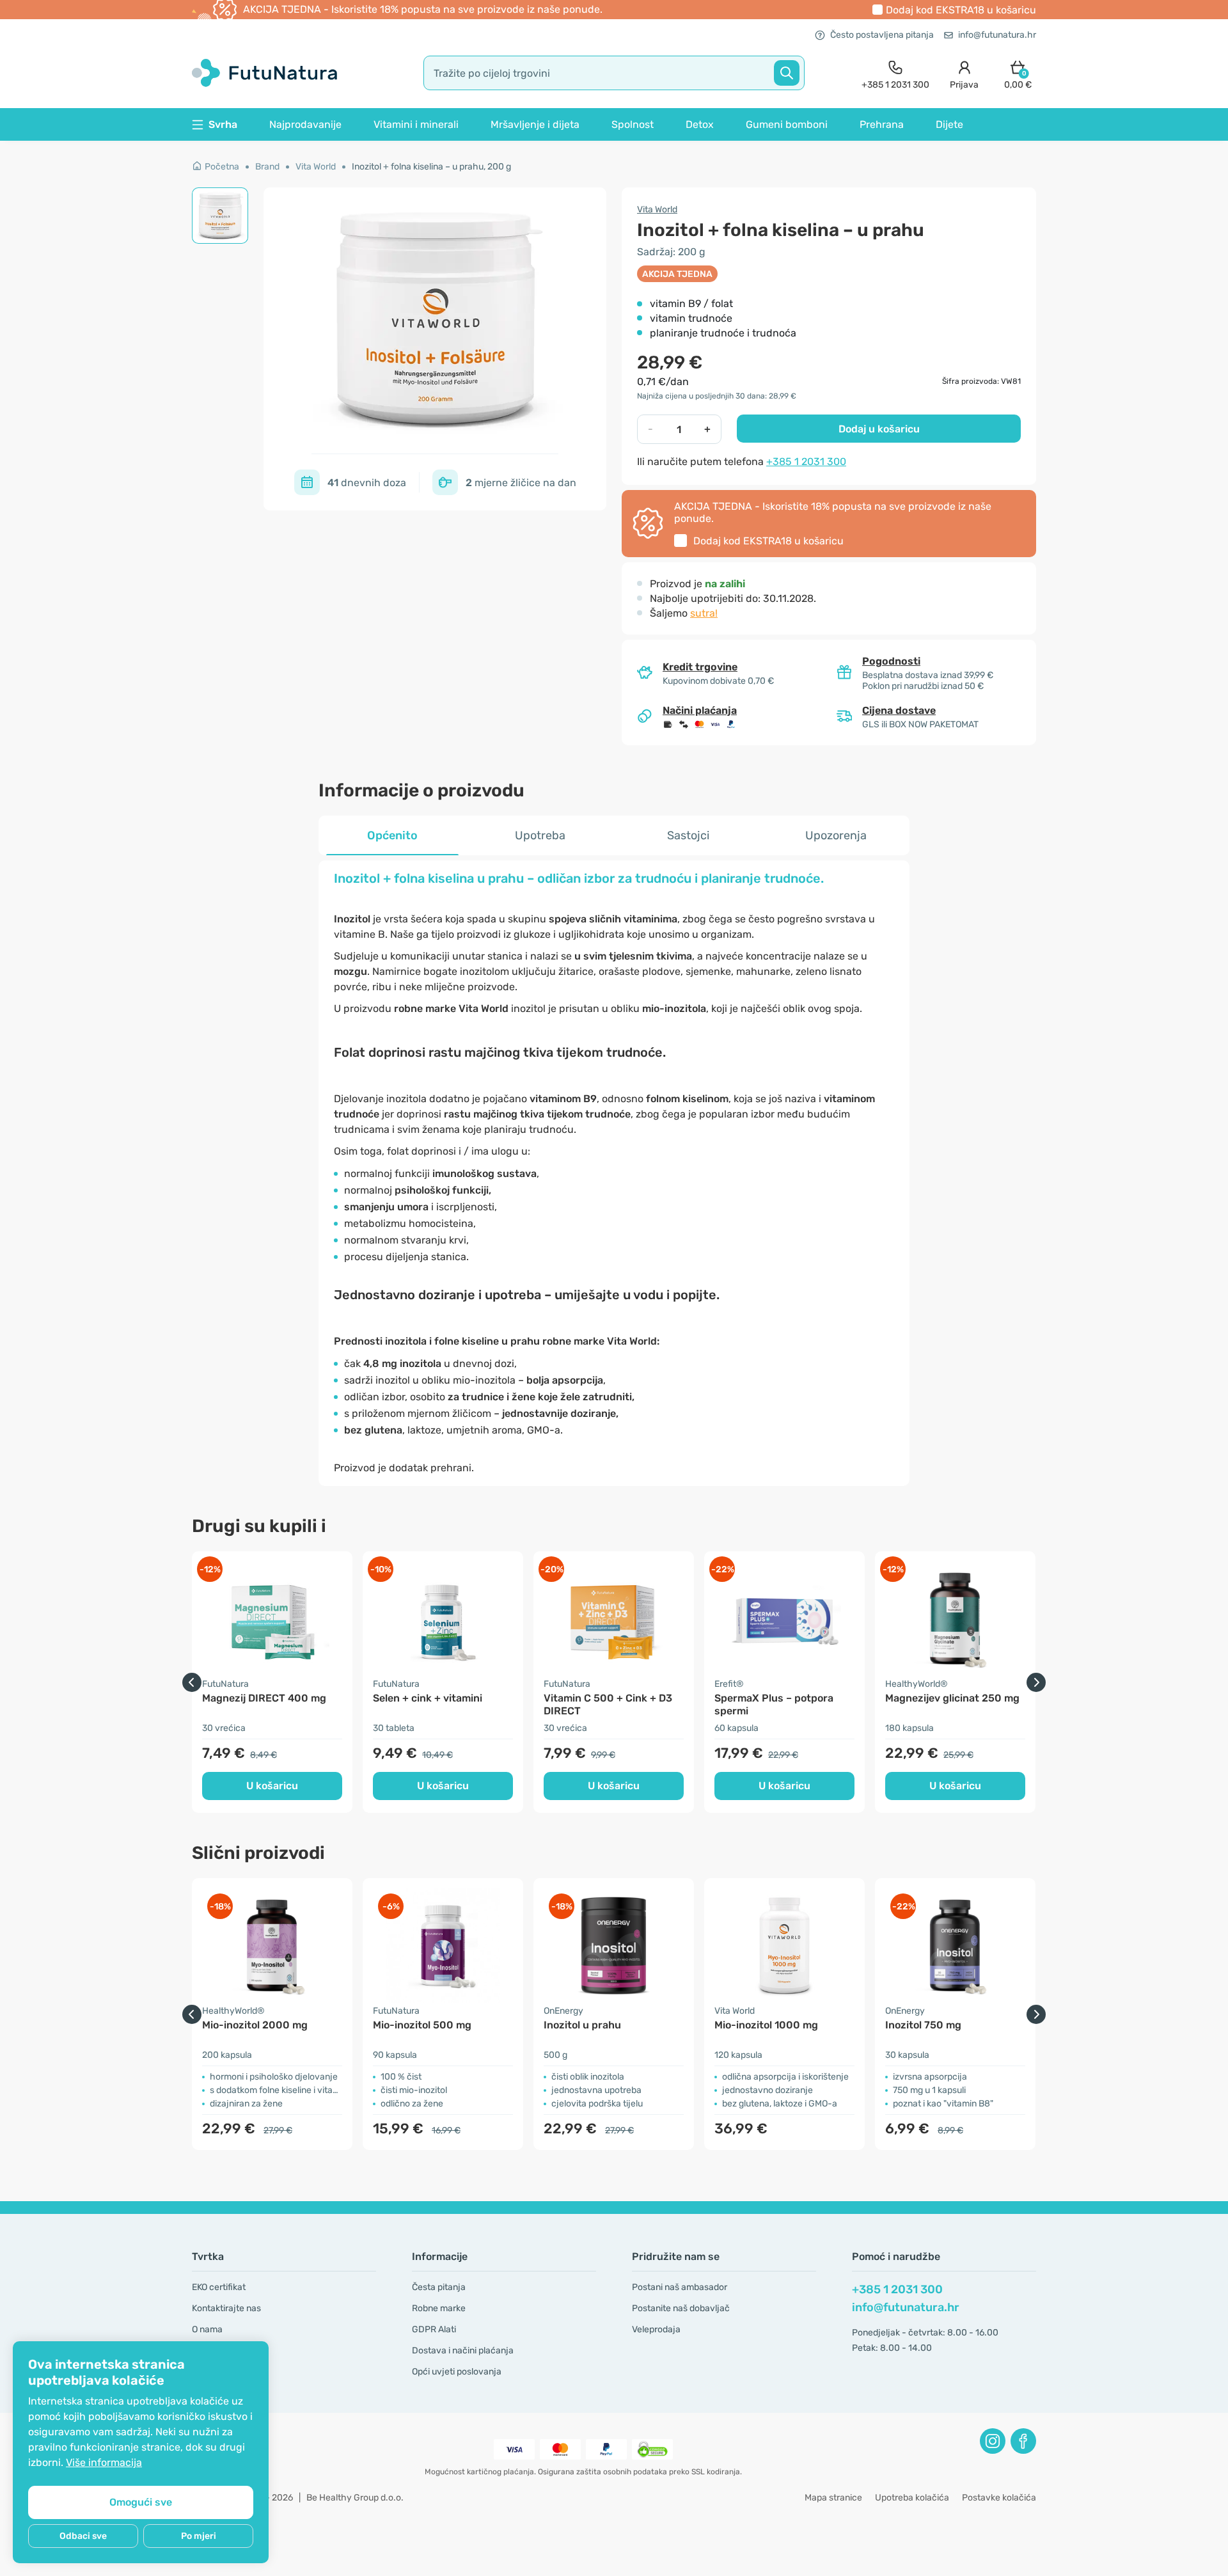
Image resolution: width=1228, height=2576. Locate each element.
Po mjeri (199, 2536)
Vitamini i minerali (416, 124)
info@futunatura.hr (997, 35)
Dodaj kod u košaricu (961, 10)
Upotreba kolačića (912, 2498)
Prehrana (882, 124)
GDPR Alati (434, 2329)
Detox (700, 124)
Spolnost (633, 124)
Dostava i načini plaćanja (463, 2351)
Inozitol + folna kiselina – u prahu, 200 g (431, 167)
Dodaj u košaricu (879, 429)
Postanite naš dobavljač (681, 2308)
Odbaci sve (83, 2536)
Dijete (949, 124)
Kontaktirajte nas (226, 2308)
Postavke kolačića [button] (999, 2498)
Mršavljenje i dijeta (535, 124)
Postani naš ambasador (680, 2287)
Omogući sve (141, 2502)
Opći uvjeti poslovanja (457, 2372)
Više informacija (104, 2462)
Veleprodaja (656, 2329)
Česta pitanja (439, 2287)
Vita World (316, 167)
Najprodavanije (305, 124)
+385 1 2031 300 (806, 462)
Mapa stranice (833, 2498)
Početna (222, 167)
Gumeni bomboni (787, 124)
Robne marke (439, 2308)
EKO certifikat (219, 2287)
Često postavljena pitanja (882, 35)
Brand (267, 167)
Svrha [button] (223, 124)
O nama (207, 2329)
